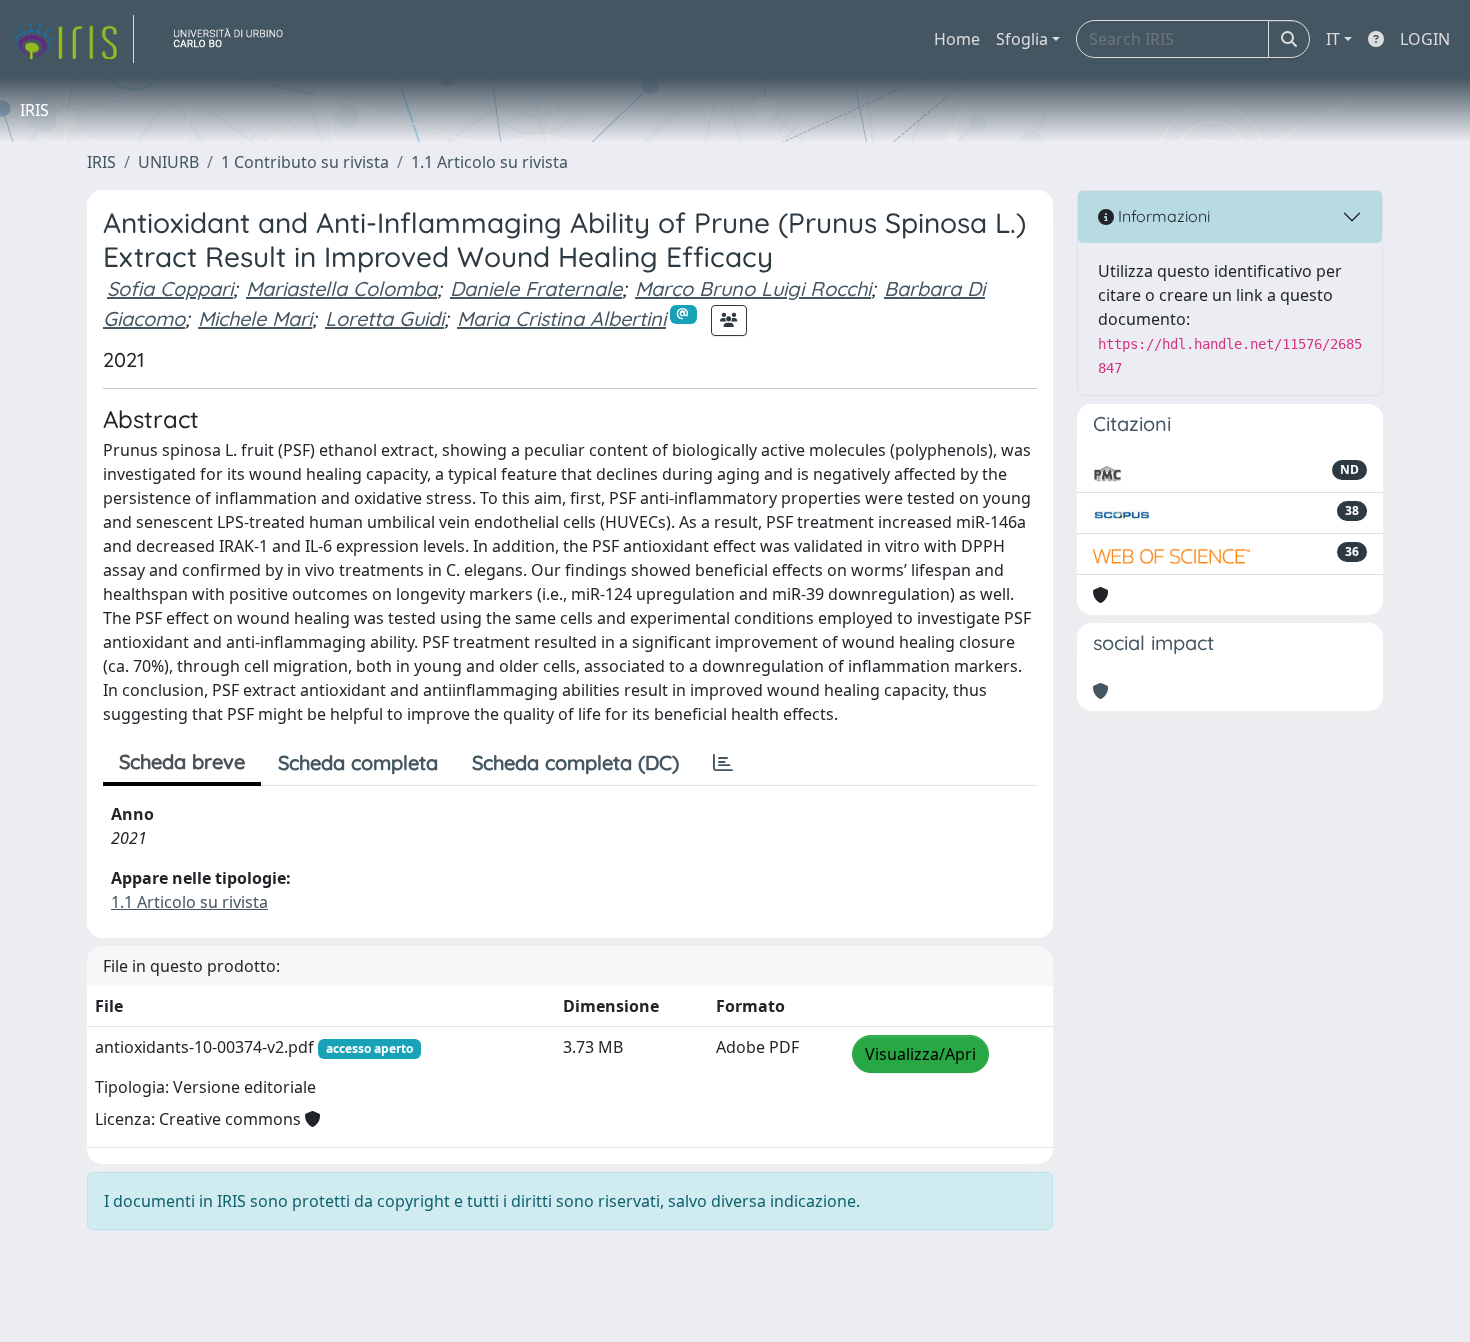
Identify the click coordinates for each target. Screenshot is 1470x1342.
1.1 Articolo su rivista (489, 162)
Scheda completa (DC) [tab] (575, 762)
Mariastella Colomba (341, 288)
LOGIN (1425, 39)
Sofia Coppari (170, 288)
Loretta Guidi (384, 318)
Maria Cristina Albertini (561, 318)
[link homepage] (73, 39)
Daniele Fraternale (536, 288)
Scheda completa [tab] (358, 762)
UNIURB (168, 162)
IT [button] (1333, 39)
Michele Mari (255, 318)
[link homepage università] (236, 39)
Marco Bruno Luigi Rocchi (753, 288)
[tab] (723, 763)
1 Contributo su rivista (305, 162)
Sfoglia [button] (1022, 39)
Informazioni (1162, 216)
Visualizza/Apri (920, 1054)
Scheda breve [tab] (182, 761)
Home (957, 39)
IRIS (101, 162)
